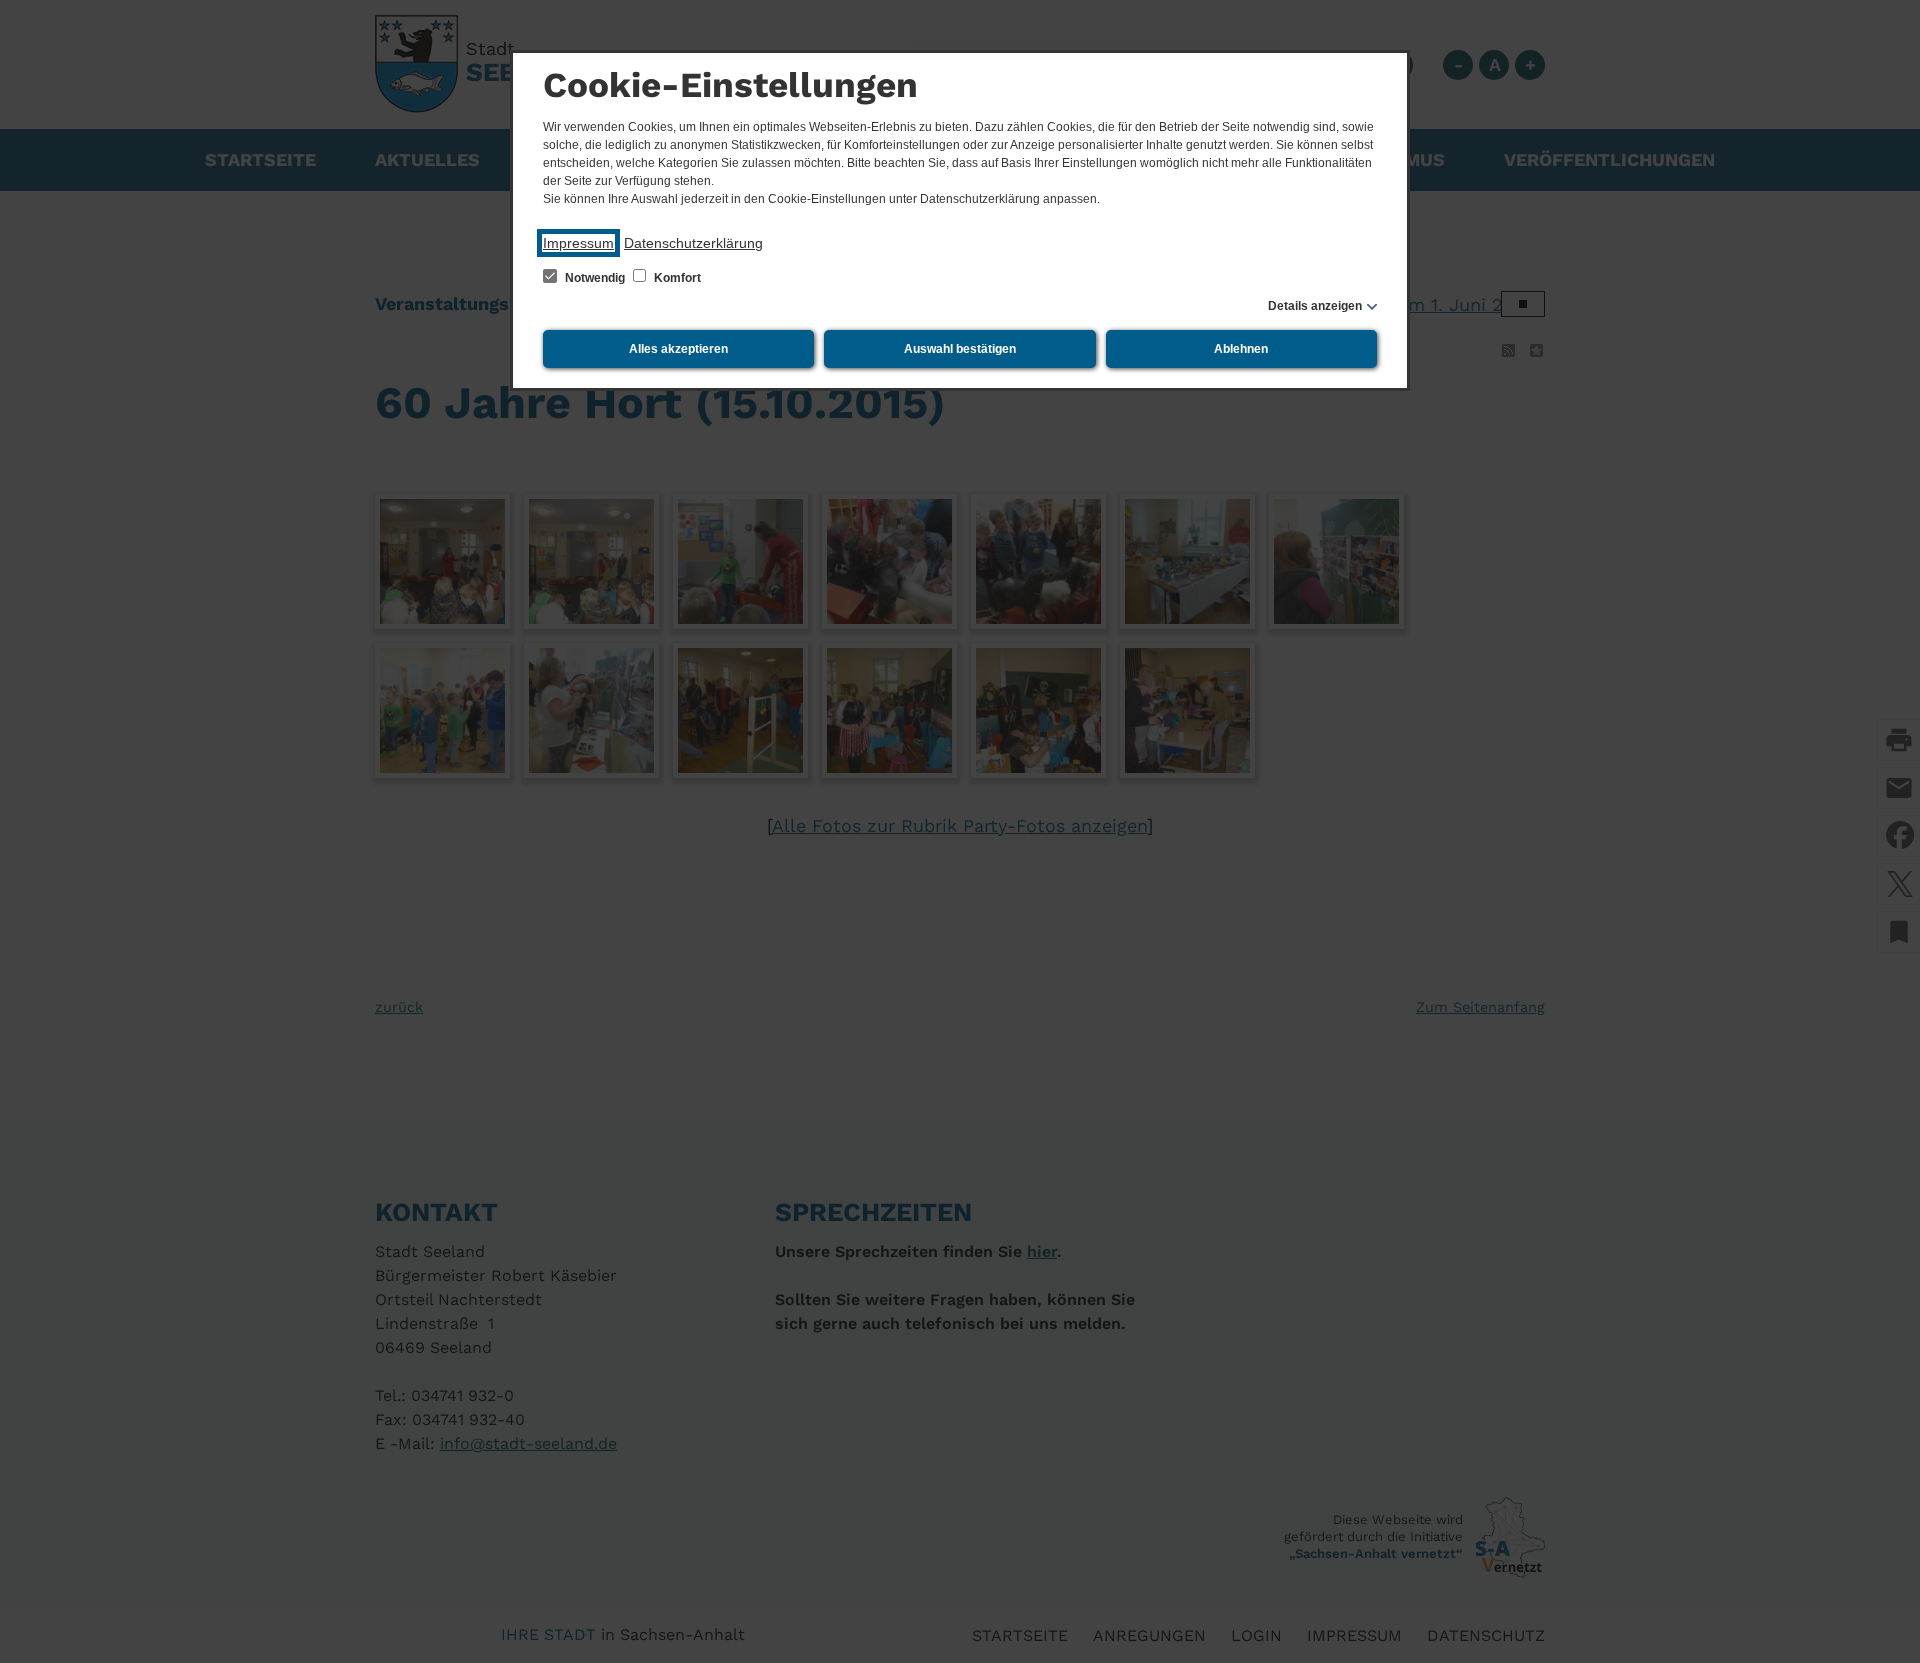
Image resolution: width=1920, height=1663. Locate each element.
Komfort (676, 278)
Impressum (578, 243)
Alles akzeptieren (678, 349)
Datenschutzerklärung (693, 243)
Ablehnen (1241, 349)
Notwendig (595, 278)
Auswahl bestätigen (960, 349)
